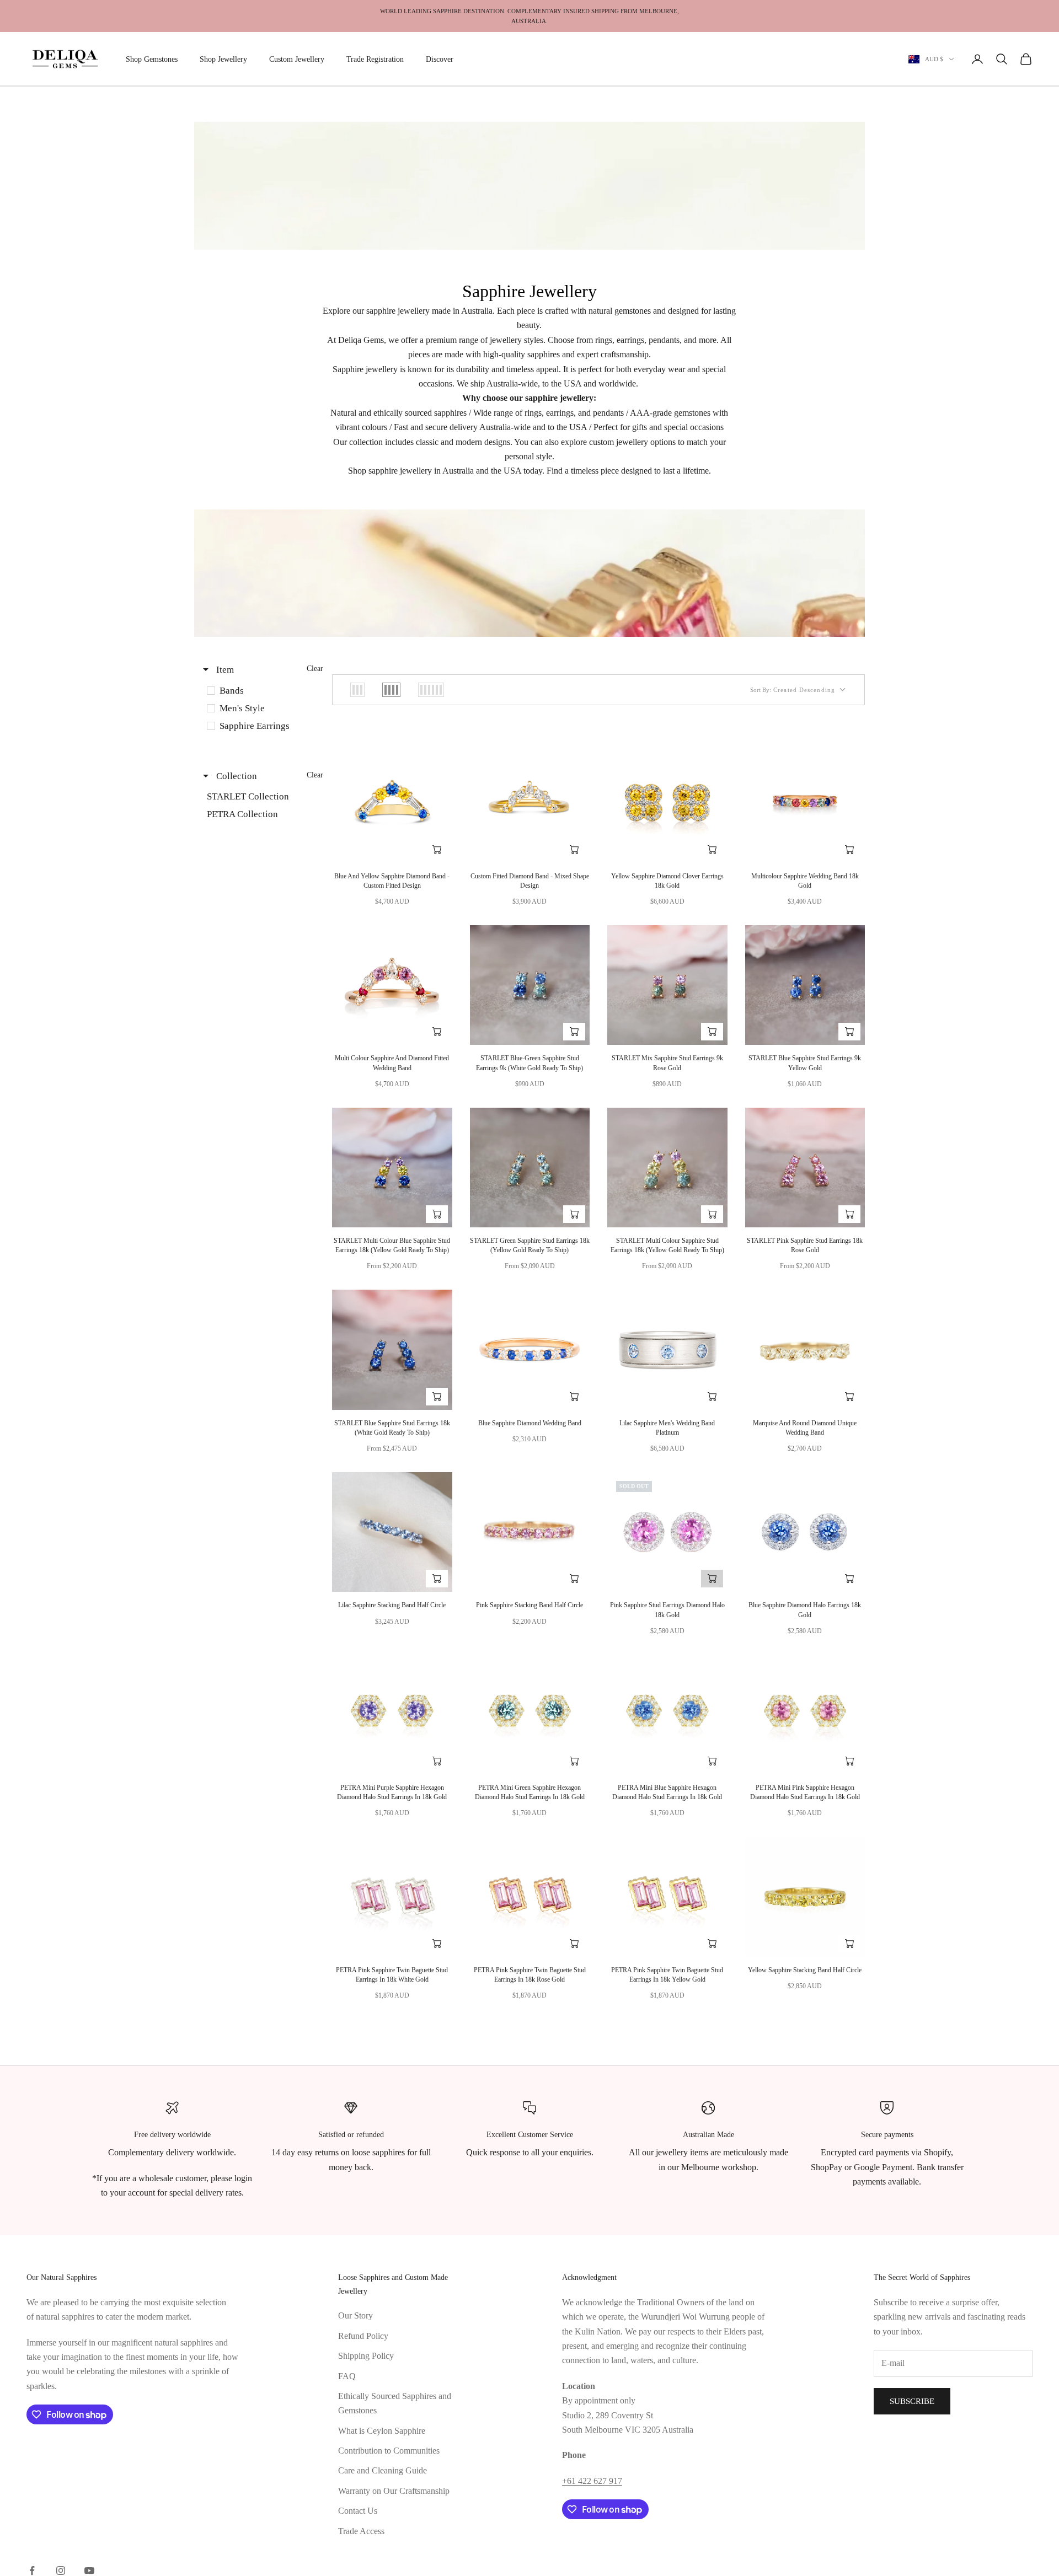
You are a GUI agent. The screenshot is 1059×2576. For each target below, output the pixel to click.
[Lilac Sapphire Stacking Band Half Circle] (392, 1532)
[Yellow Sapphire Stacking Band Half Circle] (805, 1897)
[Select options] (712, 850)
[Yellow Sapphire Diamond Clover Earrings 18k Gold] (667, 803)
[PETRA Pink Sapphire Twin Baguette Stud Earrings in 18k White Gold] (392, 1897)
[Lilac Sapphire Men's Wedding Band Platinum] (667, 1350)
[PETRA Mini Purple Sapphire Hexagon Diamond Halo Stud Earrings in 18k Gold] (392, 1714)
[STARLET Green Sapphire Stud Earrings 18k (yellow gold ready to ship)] (530, 1168)
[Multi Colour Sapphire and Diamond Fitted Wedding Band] (392, 985)
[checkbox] (262, 691)
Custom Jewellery (297, 59)
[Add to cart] (437, 850)
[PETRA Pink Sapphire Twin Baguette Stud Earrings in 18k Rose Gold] (530, 1897)
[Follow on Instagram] (61, 2570)
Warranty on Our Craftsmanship (394, 2491)
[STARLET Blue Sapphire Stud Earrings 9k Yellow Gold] (805, 985)
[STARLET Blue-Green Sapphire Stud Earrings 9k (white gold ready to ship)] (530, 985)
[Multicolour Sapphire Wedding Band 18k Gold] (805, 803)
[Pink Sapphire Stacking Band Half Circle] (530, 1532)
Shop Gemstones (152, 59)
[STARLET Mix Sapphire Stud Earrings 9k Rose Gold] (667, 985)
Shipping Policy (366, 2356)
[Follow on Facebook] (32, 2570)
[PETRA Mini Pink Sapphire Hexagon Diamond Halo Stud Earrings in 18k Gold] (805, 1714)
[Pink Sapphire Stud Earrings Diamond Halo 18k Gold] (667, 1532)
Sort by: (793, 690)
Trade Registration (375, 59)
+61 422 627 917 (592, 2481)
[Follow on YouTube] (89, 2570)
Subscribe (912, 2401)
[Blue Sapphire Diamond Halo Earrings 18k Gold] (805, 1532)
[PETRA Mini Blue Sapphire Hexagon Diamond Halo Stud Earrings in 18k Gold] (667, 1714)
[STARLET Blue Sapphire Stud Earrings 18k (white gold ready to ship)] (392, 1350)
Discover (440, 59)
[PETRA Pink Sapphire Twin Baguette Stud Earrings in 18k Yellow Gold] (667, 1897)
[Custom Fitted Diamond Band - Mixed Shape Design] (530, 803)
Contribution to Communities (389, 2451)
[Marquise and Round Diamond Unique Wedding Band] (805, 1350)
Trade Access (361, 2531)
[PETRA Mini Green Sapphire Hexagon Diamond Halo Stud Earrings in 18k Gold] (530, 1714)
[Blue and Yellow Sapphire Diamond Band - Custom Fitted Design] (392, 803)
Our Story (355, 2315)
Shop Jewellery (223, 59)
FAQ (347, 2376)
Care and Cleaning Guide (383, 2470)
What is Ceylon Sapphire (382, 2431)
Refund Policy (363, 2336)
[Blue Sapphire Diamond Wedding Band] (530, 1350)
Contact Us (358, 2511)
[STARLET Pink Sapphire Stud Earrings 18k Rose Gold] (805, 1168)
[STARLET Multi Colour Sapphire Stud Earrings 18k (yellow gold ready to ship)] (667, 1168)
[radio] (357, 690)
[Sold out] (712, 1579)
